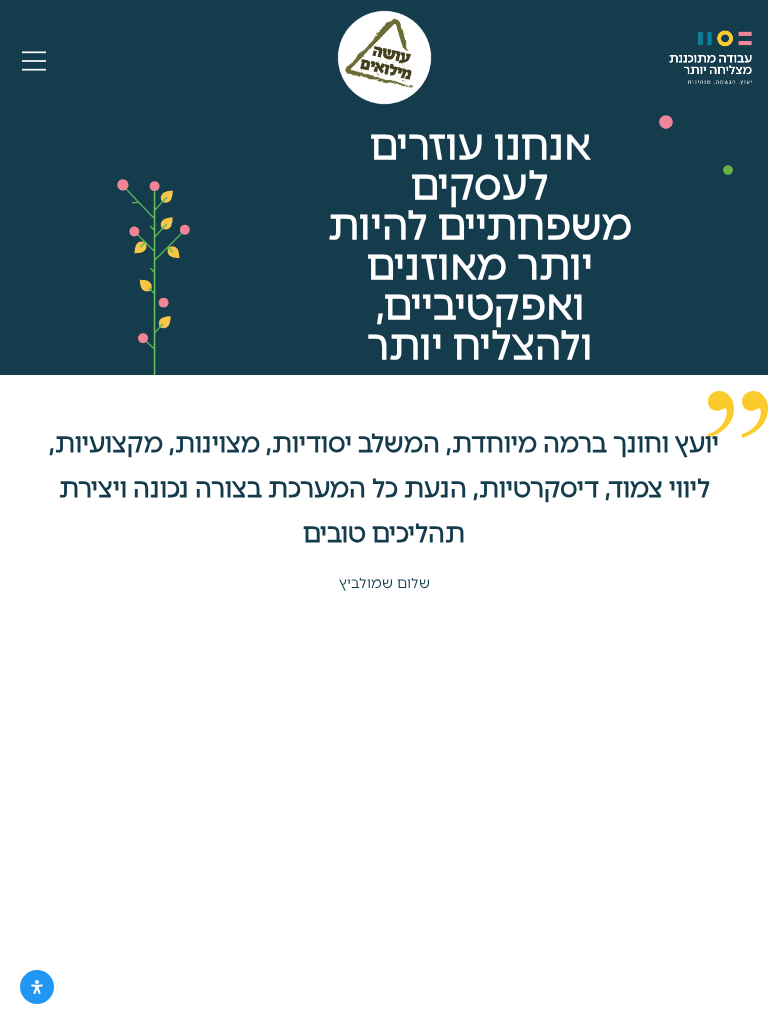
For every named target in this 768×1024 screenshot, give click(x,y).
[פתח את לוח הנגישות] (37, 987)
